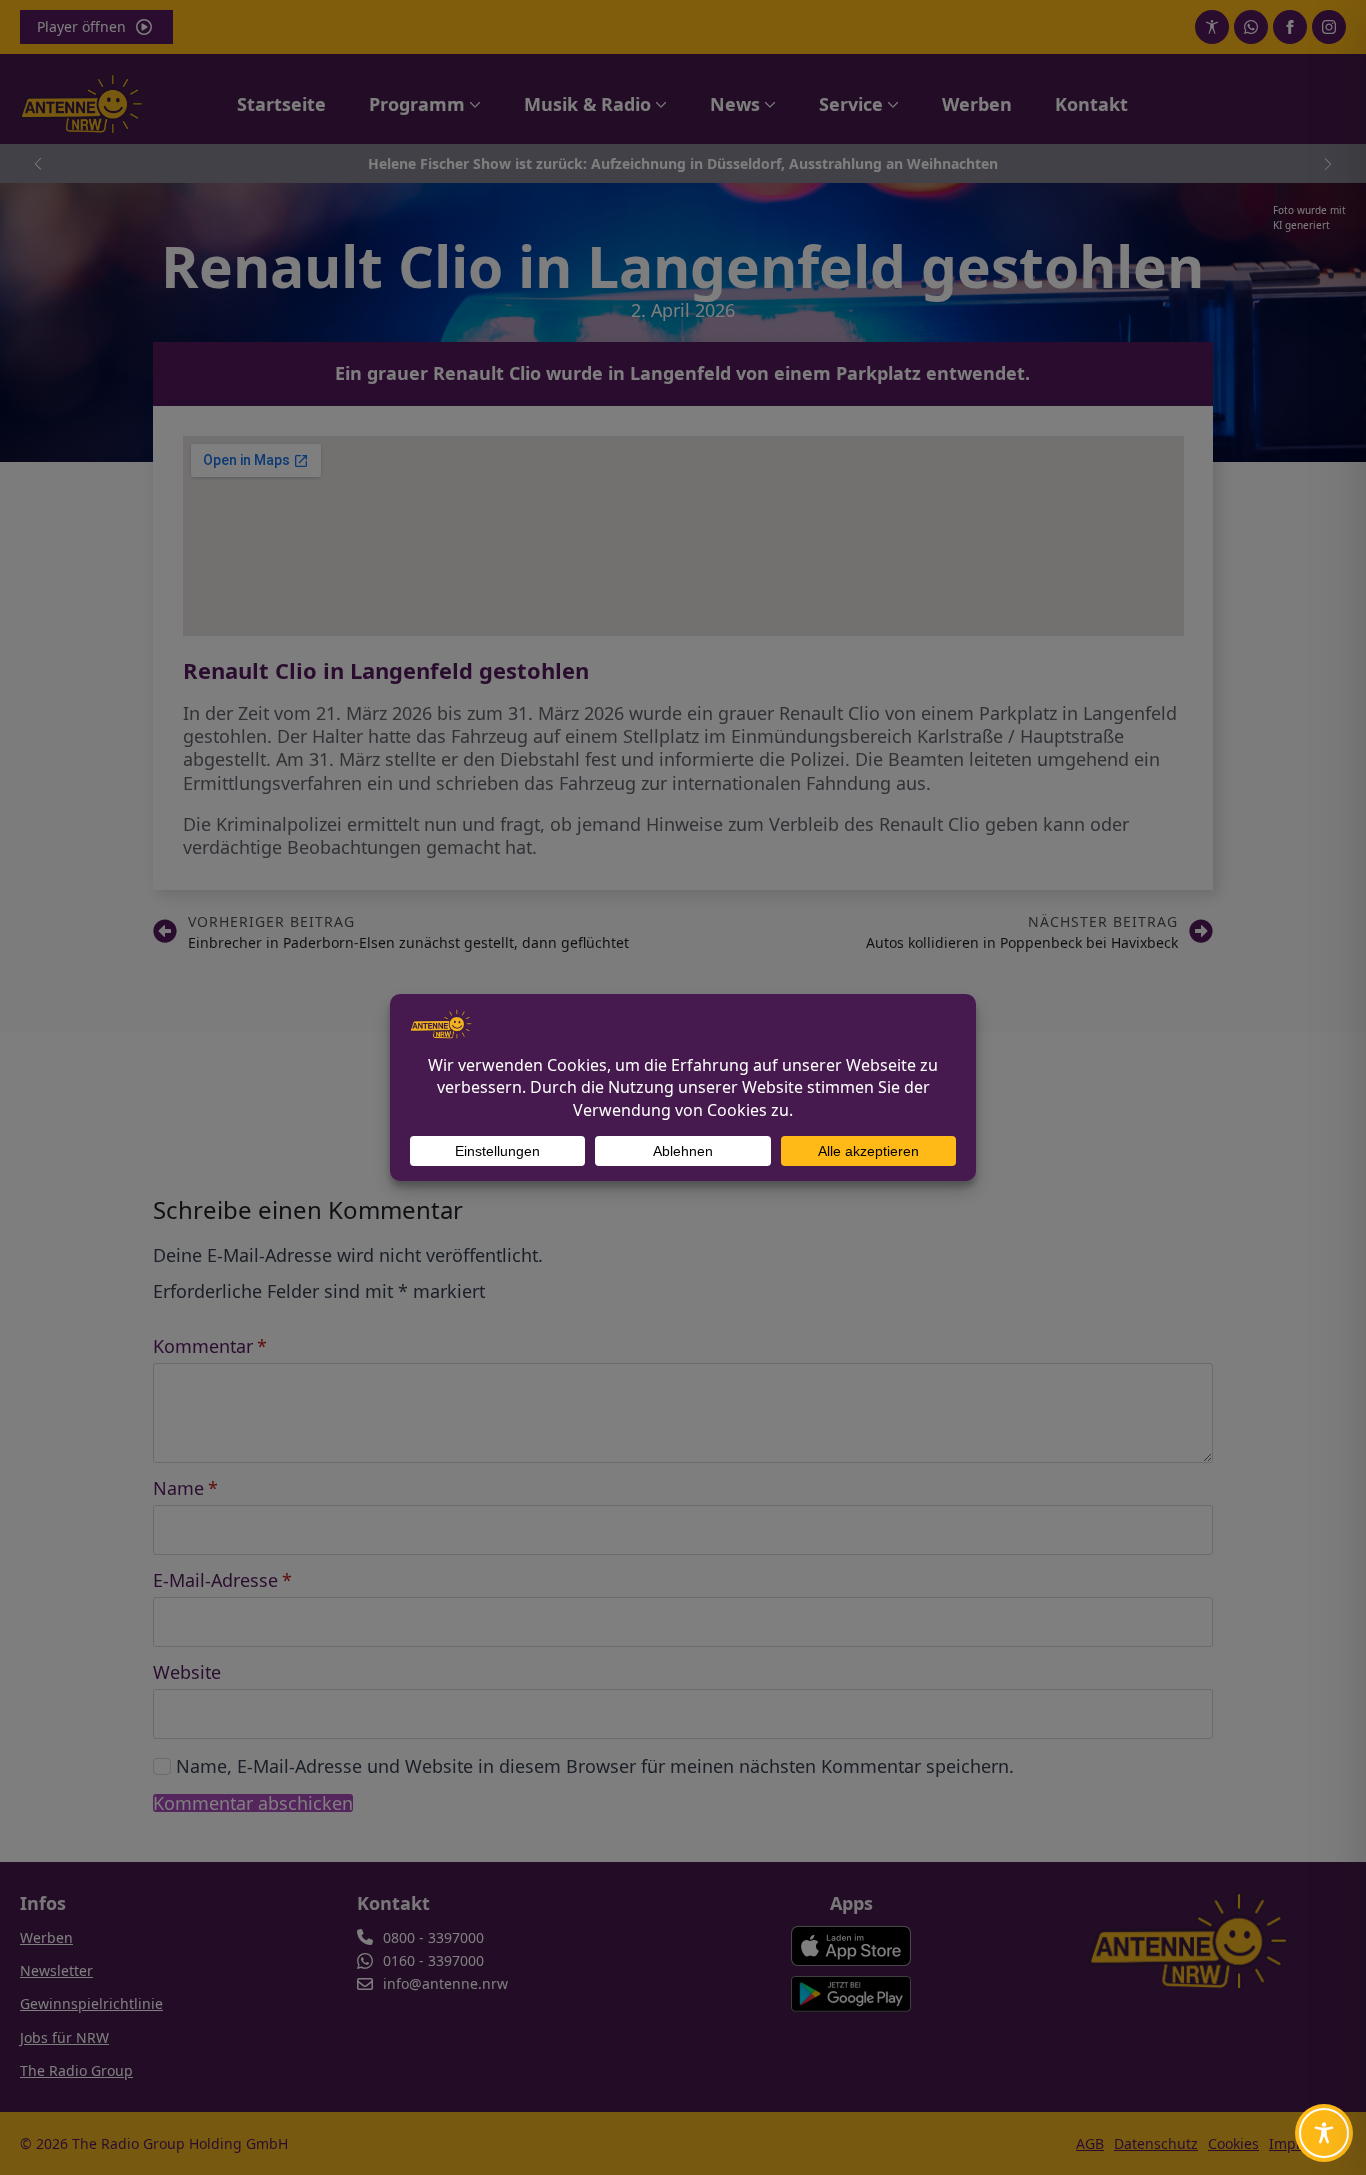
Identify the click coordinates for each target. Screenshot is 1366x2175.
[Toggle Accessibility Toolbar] (1324, 2133)
